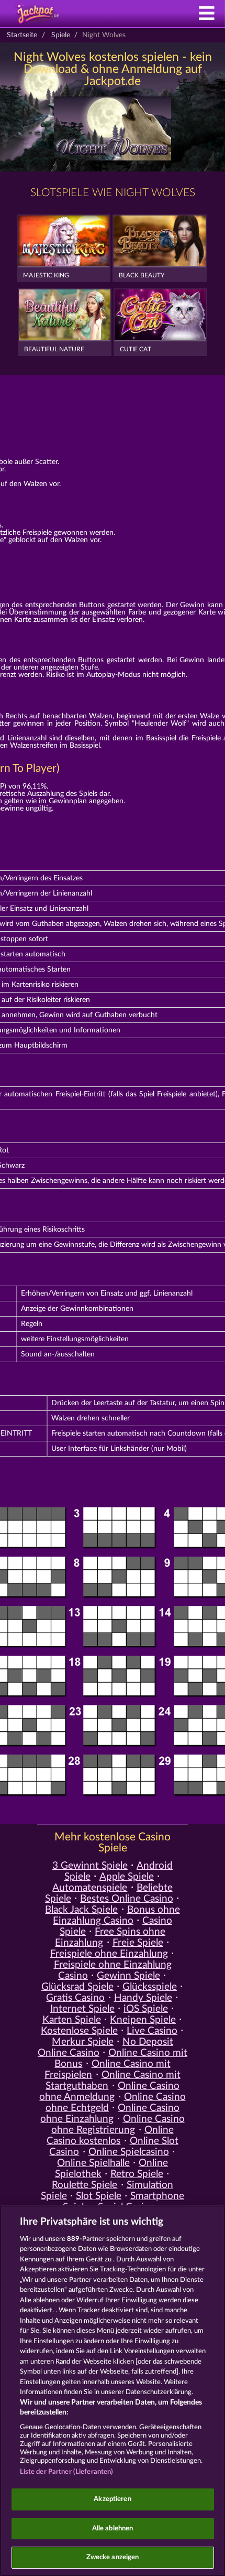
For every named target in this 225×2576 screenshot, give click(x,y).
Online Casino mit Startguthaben (113, 2081)
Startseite (22, 35)
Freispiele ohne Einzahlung (109, 1954)
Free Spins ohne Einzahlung (110, 1937)
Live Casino (152, 2031)
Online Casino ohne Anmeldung (109, 2092)
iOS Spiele (146, 2009)
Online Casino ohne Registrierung (118, 2125)
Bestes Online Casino (127, 1899)
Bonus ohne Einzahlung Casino (116, 1915)
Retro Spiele (137, 2174)
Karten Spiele (72, 2020)
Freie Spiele (138, 1943)
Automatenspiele (90, 1888)
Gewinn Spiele (128, 1976)
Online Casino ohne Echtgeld (116, 2103)
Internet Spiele (82, 2009)
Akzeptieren (112, 2499)
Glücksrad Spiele (77, 1987)
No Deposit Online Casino (105, 2047)
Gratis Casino (75, 1998)
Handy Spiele (143, 1998)
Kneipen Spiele (143, 2020)
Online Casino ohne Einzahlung (110, 2114)
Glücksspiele (150, 1987)
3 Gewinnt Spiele (90, 1866)
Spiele (61, 35)
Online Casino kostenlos (110, 2136)
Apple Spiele (127, 1877)
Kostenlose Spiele (79, 2031)
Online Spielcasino (129, 2152)
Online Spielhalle (93, 2163)
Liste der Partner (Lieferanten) (67, 2472)
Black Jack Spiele (81, 1910)
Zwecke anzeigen (113, 2557)
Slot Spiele (99, 2196)
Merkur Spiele (83, 2042)
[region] (113, 2391)
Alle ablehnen (113, 2529)
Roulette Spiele (85, 2185)
